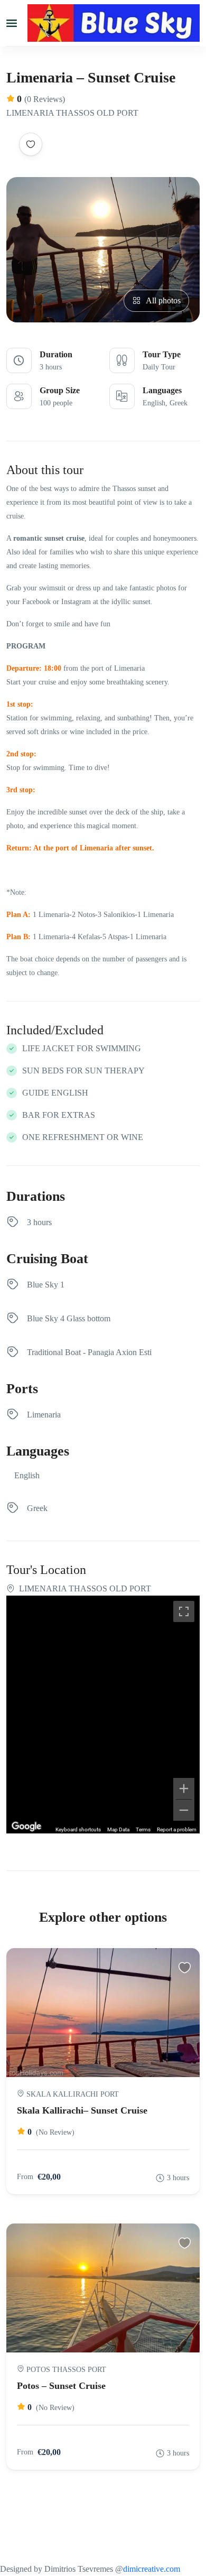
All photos (163, 300)
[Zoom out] (184, 1810)
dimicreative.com (152, 2569)
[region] (103, 1715)
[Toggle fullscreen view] (184, 1611)
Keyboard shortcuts (78, 1829)
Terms (143, 1829)
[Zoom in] (184, 1789)
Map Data (118, 1829)
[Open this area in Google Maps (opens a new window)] (26, 1827)
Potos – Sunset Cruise (61, 2386)
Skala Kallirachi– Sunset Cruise (82, 2110)
